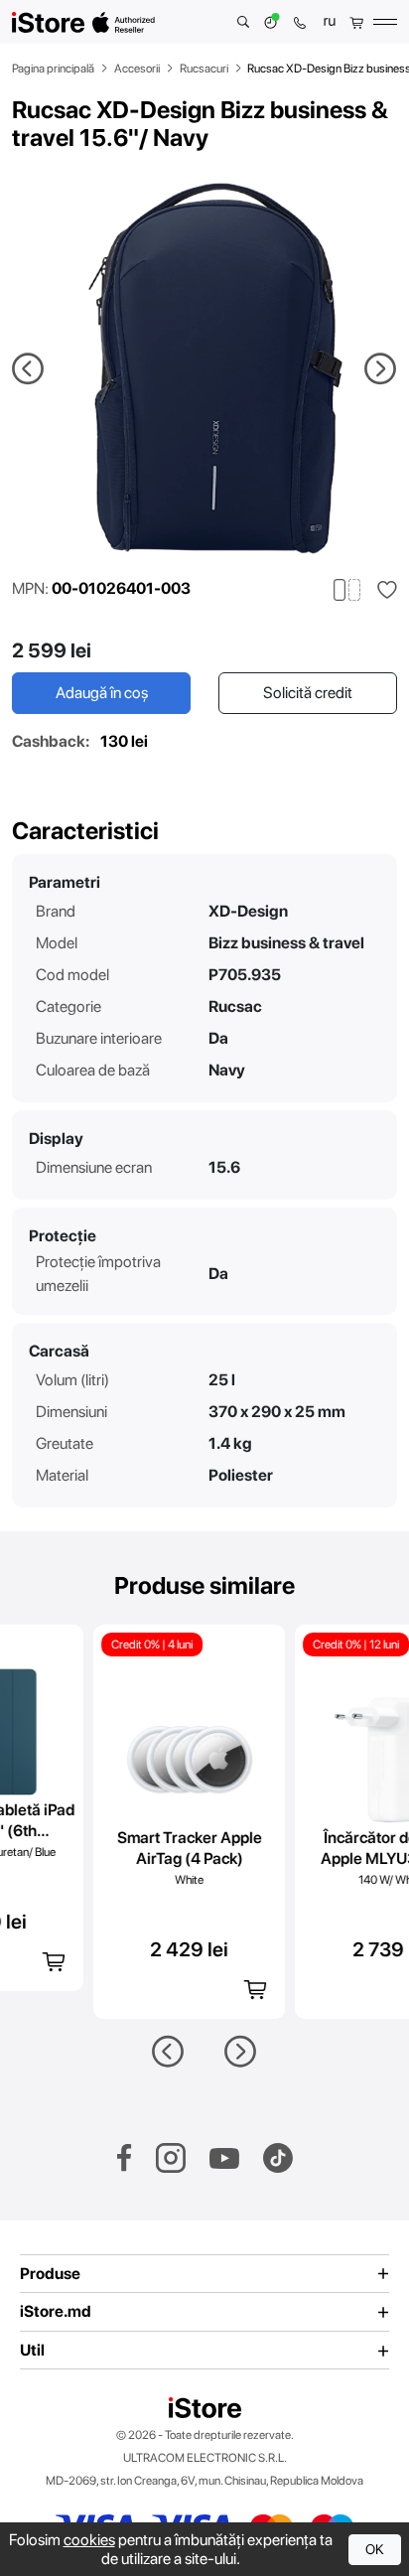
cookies (89, 2540)
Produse (50, 2274)
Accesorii (137, 69)
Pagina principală (53, 69)
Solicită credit (308, 693)
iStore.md (56, 2312)
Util (32, 2351)
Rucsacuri (204, 69)
